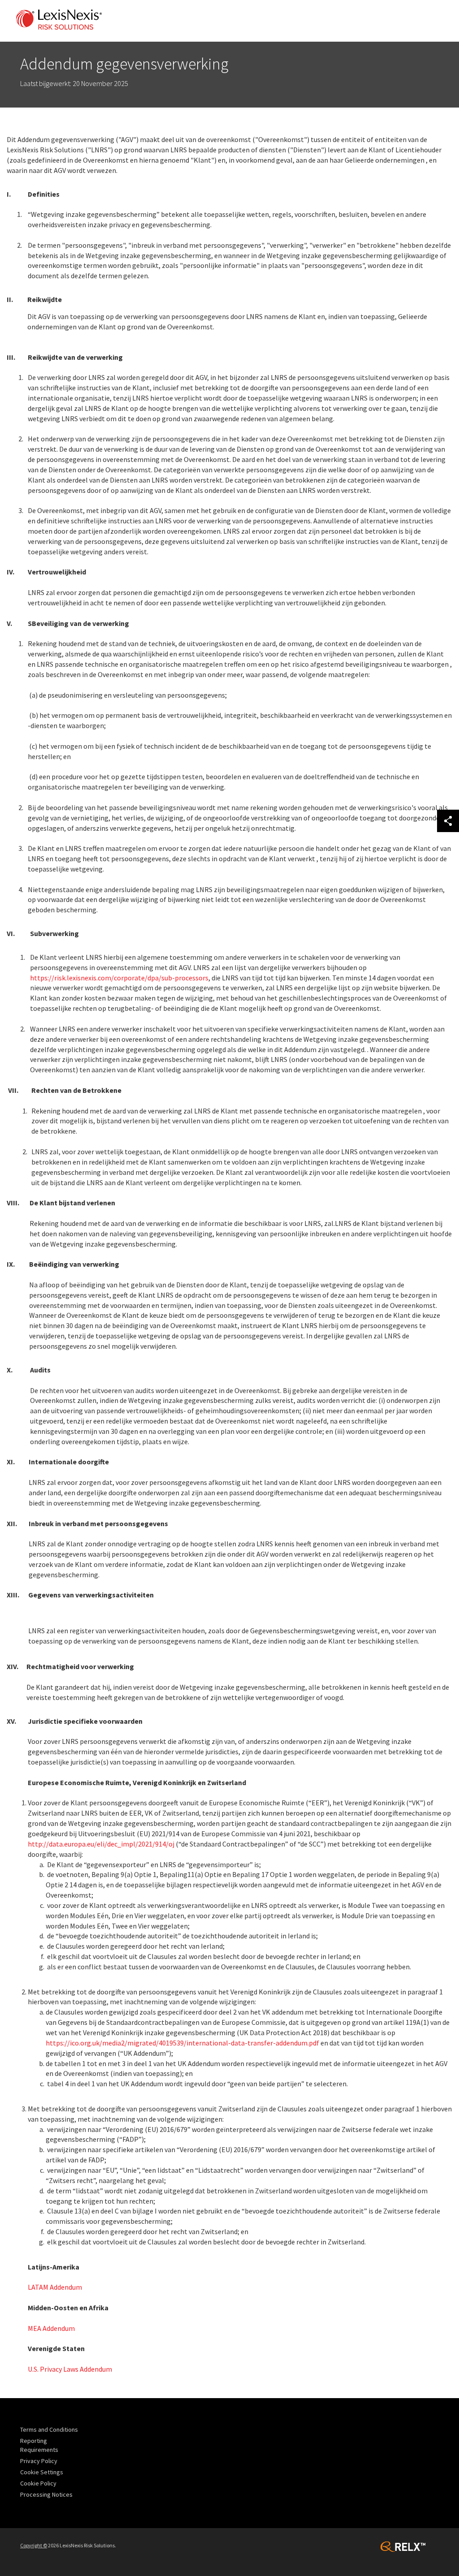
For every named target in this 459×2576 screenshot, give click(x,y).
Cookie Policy (38, 2483)
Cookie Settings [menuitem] (42, 2472)
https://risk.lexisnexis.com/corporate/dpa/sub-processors (119, 978)
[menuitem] (51, 2429)
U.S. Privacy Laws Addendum (70, 2369)
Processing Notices (46, 2494)
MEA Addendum (51, 2328)
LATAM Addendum (56, 2287)
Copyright (34, 2545)
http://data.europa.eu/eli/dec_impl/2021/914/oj (101, 1844)
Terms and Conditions (49, 2429)
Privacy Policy (39, 2461)
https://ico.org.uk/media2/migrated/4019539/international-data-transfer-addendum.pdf (182, 2043)
